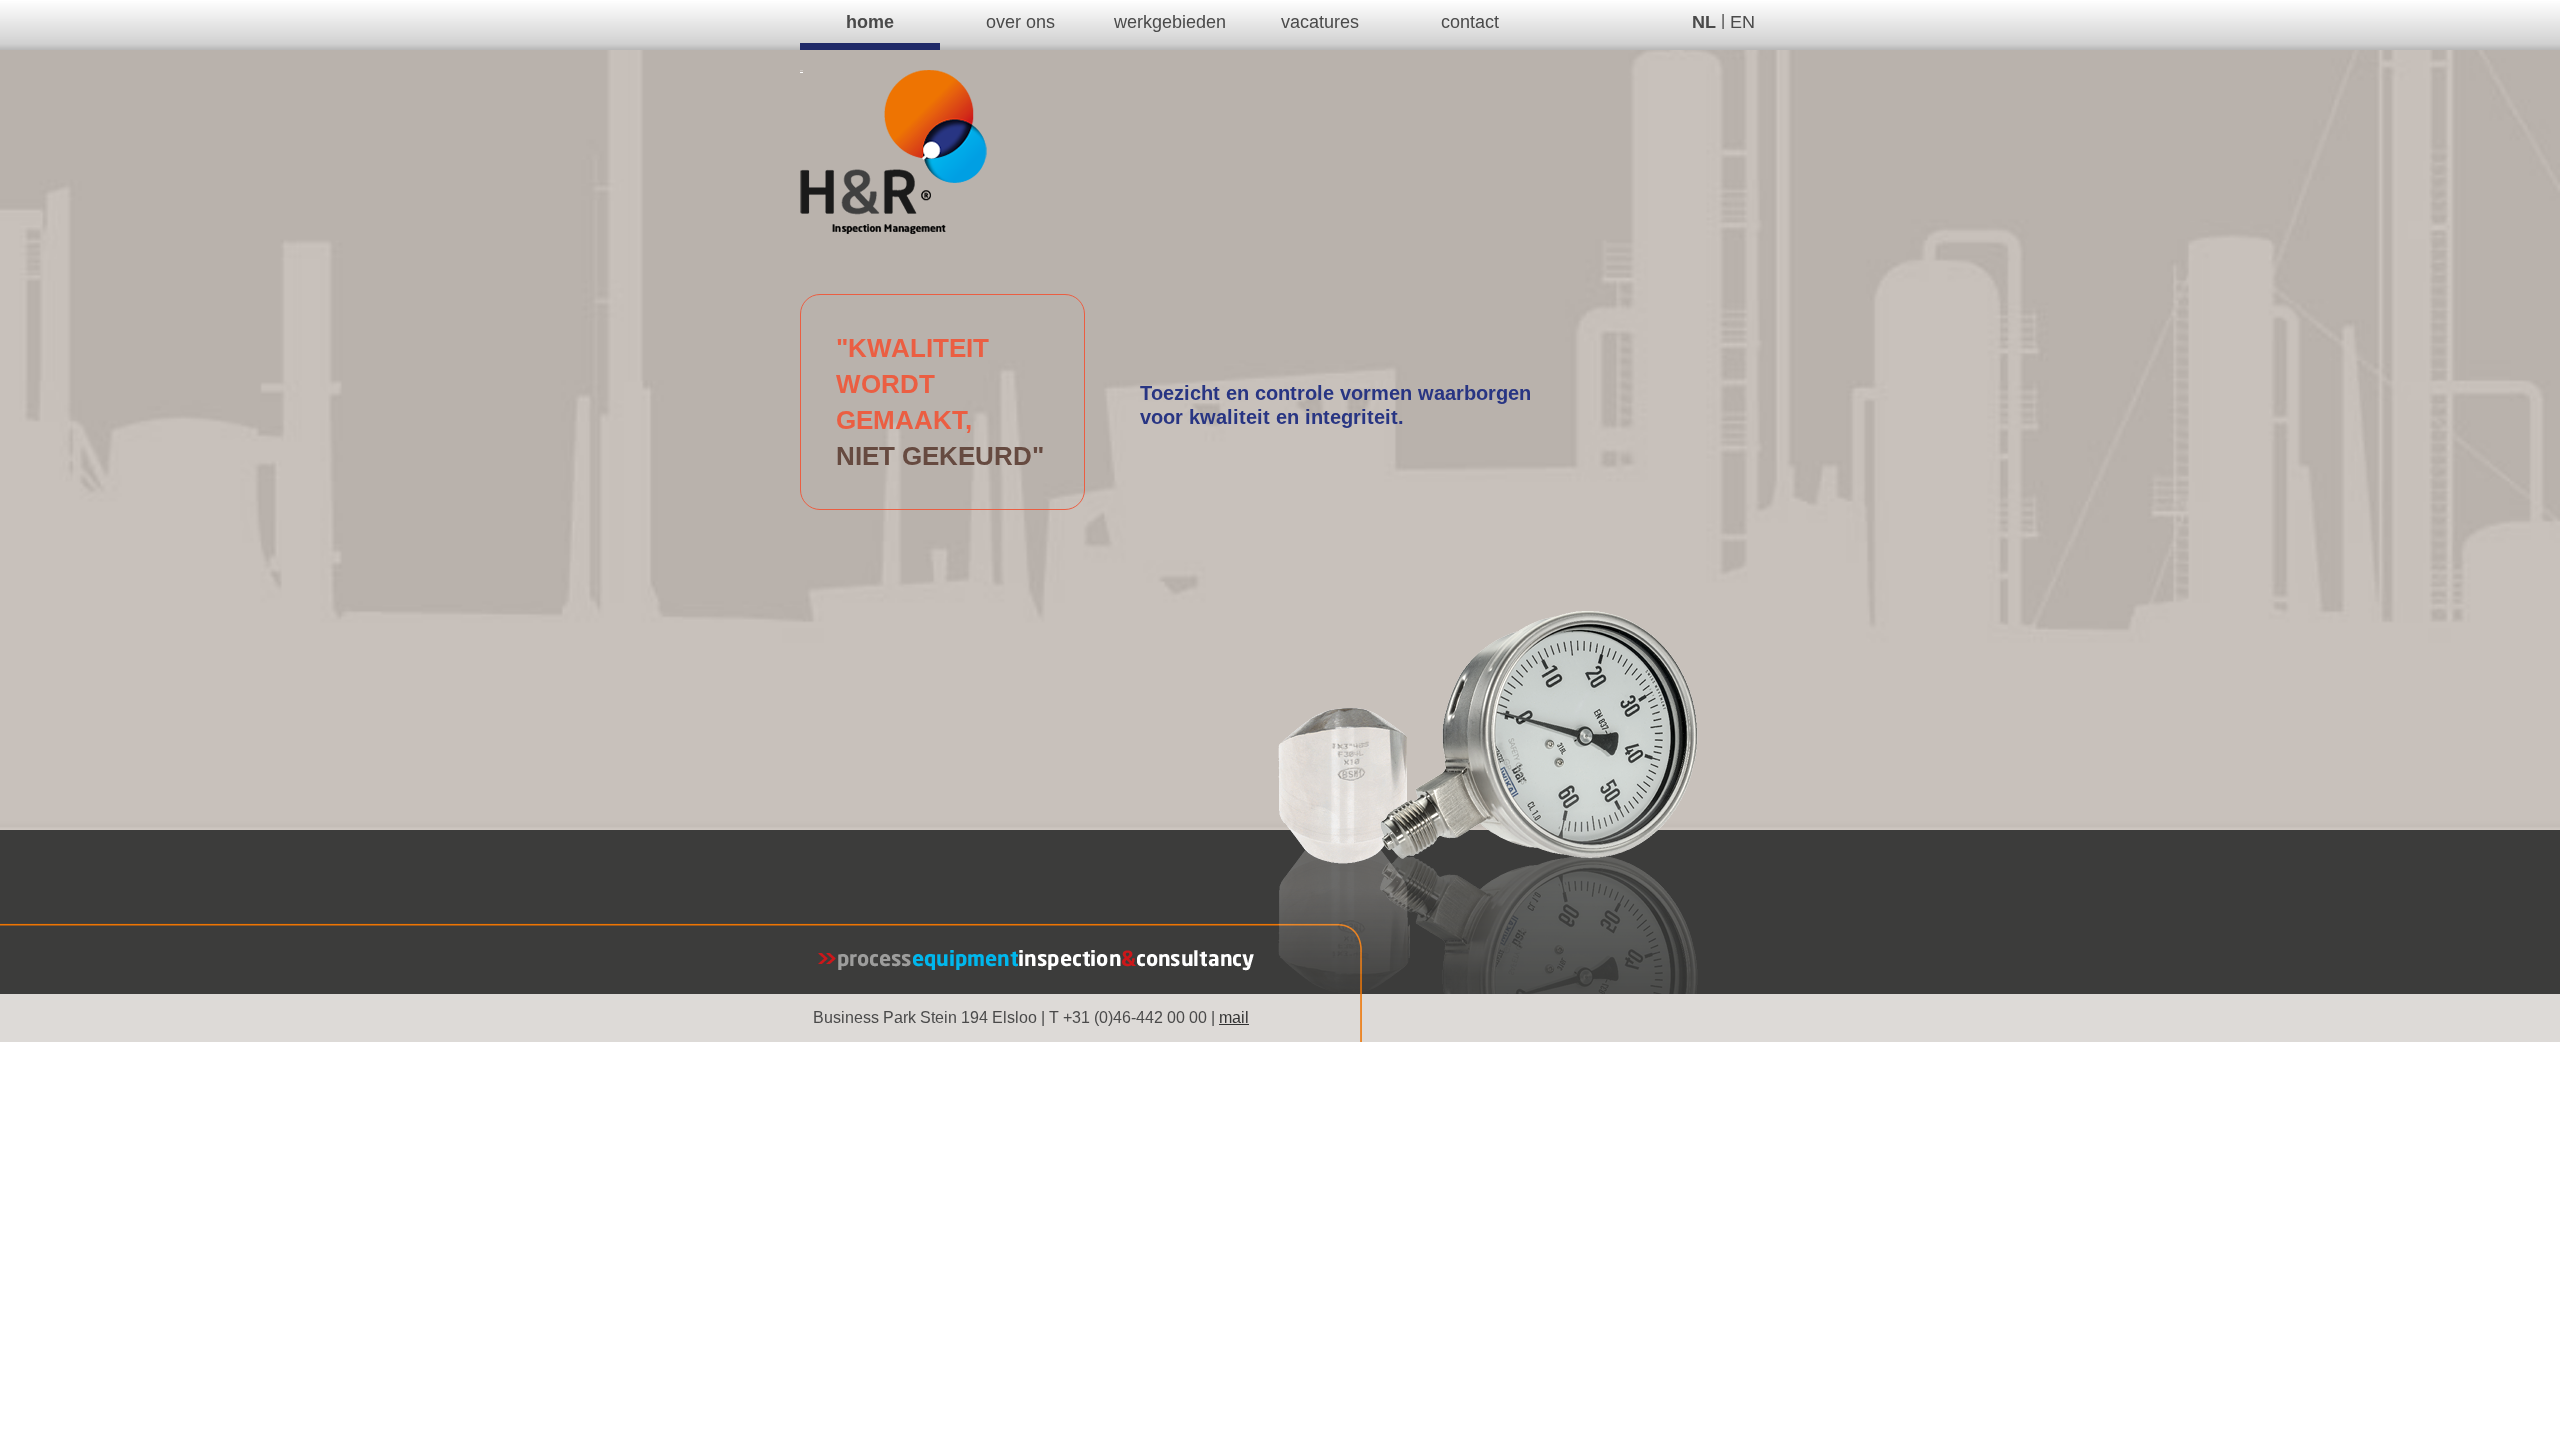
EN (1742, 22)
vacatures (1320, 22)
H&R (801, 70)
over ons (1020, 22)
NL (1704, 22)
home (870, 22)
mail (1234, 1017)
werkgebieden (1170, 22)
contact (1470, 22)
